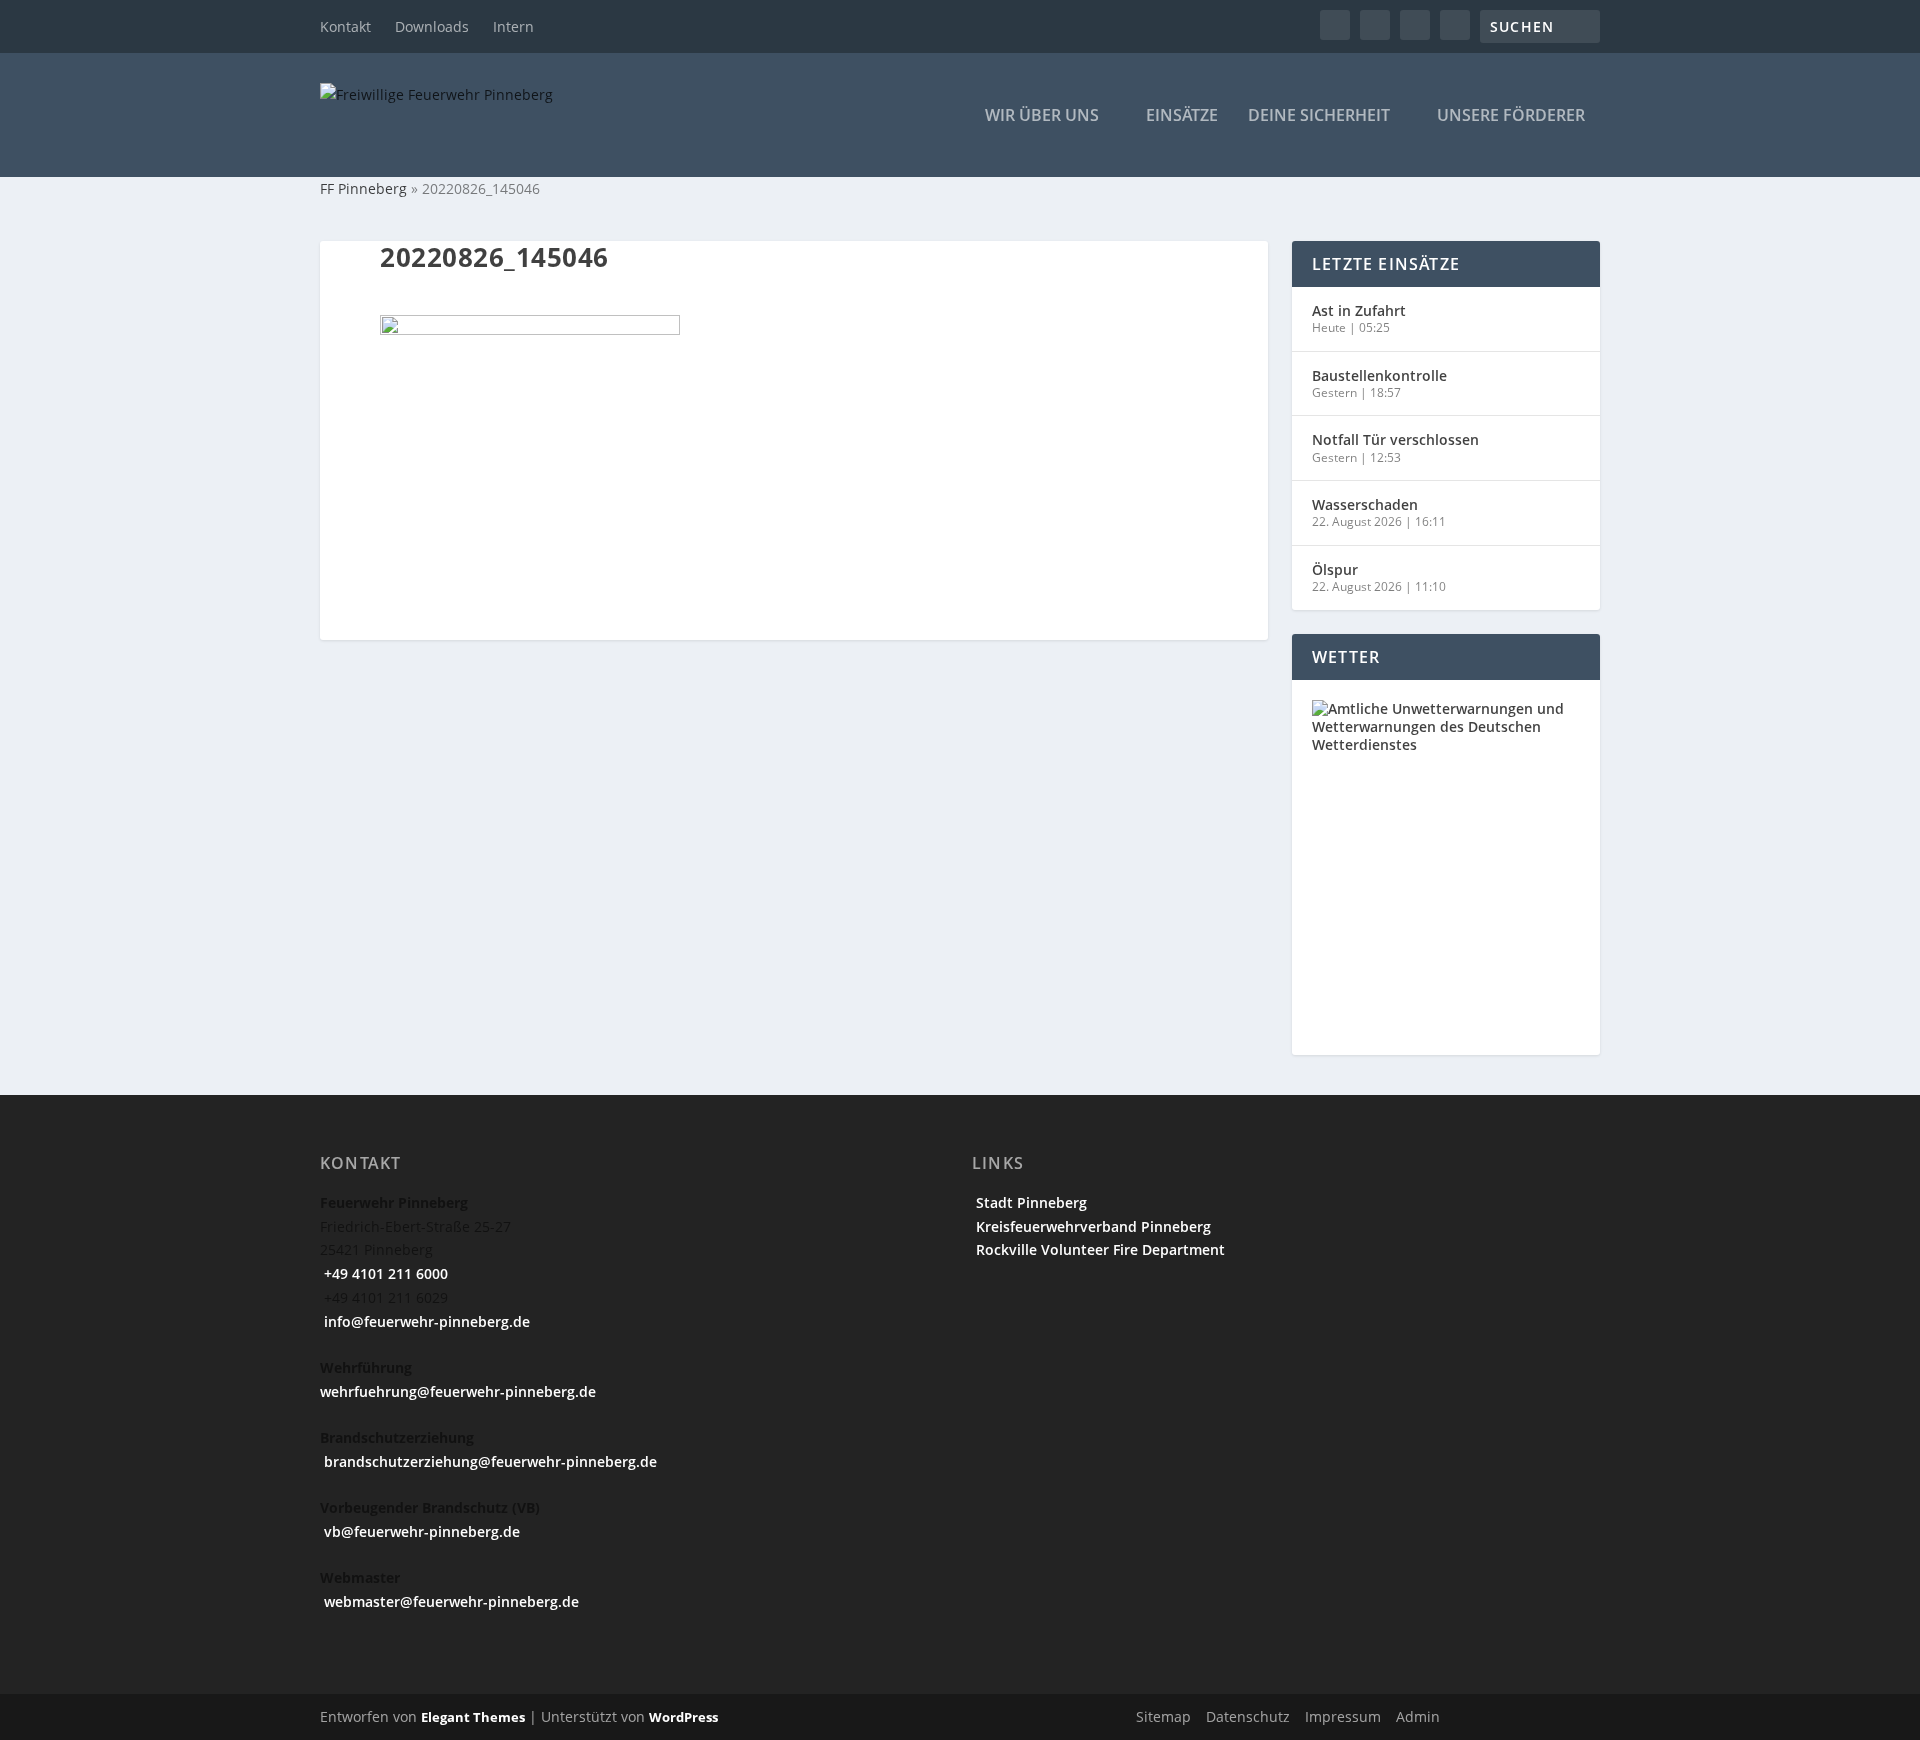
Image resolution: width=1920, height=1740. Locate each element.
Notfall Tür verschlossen (1395, 439)
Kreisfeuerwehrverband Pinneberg (1091, 1226)
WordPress (683, 1717)
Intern (513, 26)
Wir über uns (1042, 116)
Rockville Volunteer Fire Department (1098, 1249)
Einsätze (1182, 116)
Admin (1418, 1716)
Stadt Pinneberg (1029, 1202)
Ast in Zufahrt (1359, 310)
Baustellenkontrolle (1379, 375)
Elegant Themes (473, 1717)
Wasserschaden (1365, 504)
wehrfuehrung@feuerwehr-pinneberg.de (458, 1391)
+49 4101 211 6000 (384, 1273)
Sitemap (1163, 1716)
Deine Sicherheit (1319, 116)
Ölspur (1335, 569)
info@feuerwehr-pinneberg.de (425, 1321)
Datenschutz (1248, 1716)
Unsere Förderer (1511, 116)
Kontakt (345, 26)
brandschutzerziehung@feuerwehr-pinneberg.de (488, 1461)
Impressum (1343, 1716)
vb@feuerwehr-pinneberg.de (420, 1531)
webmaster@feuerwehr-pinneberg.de (449, 1601)
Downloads (432, 26)
